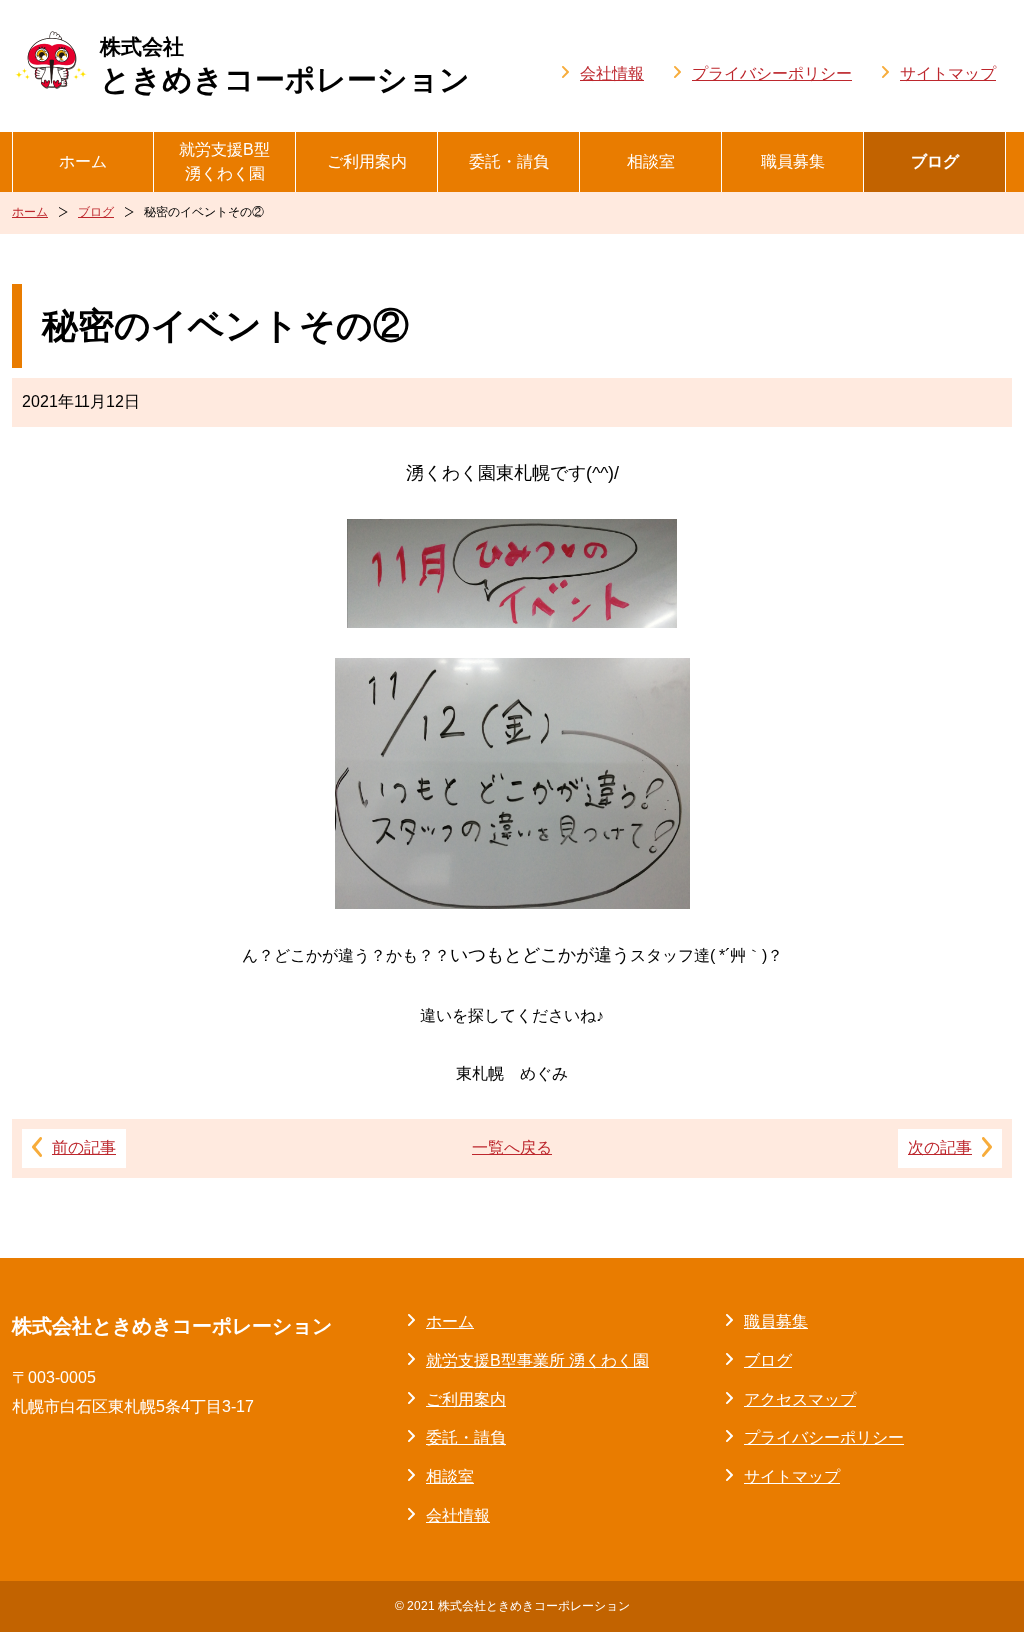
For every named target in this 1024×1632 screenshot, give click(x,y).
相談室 (651, 161)
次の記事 (940, 1147)
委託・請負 (509, 161)
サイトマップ (948, 73)
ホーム (83, 161)
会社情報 (612, 73)
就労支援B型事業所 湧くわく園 (537, 1360)
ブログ (935, 161)
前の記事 (84, 1147)
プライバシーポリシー (772, 73)
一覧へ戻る (512, 1147)
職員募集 (793, 161)
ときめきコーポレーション (285, 65)
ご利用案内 (367, 161)
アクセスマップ (800, 1399)
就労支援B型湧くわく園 (224, 161)
